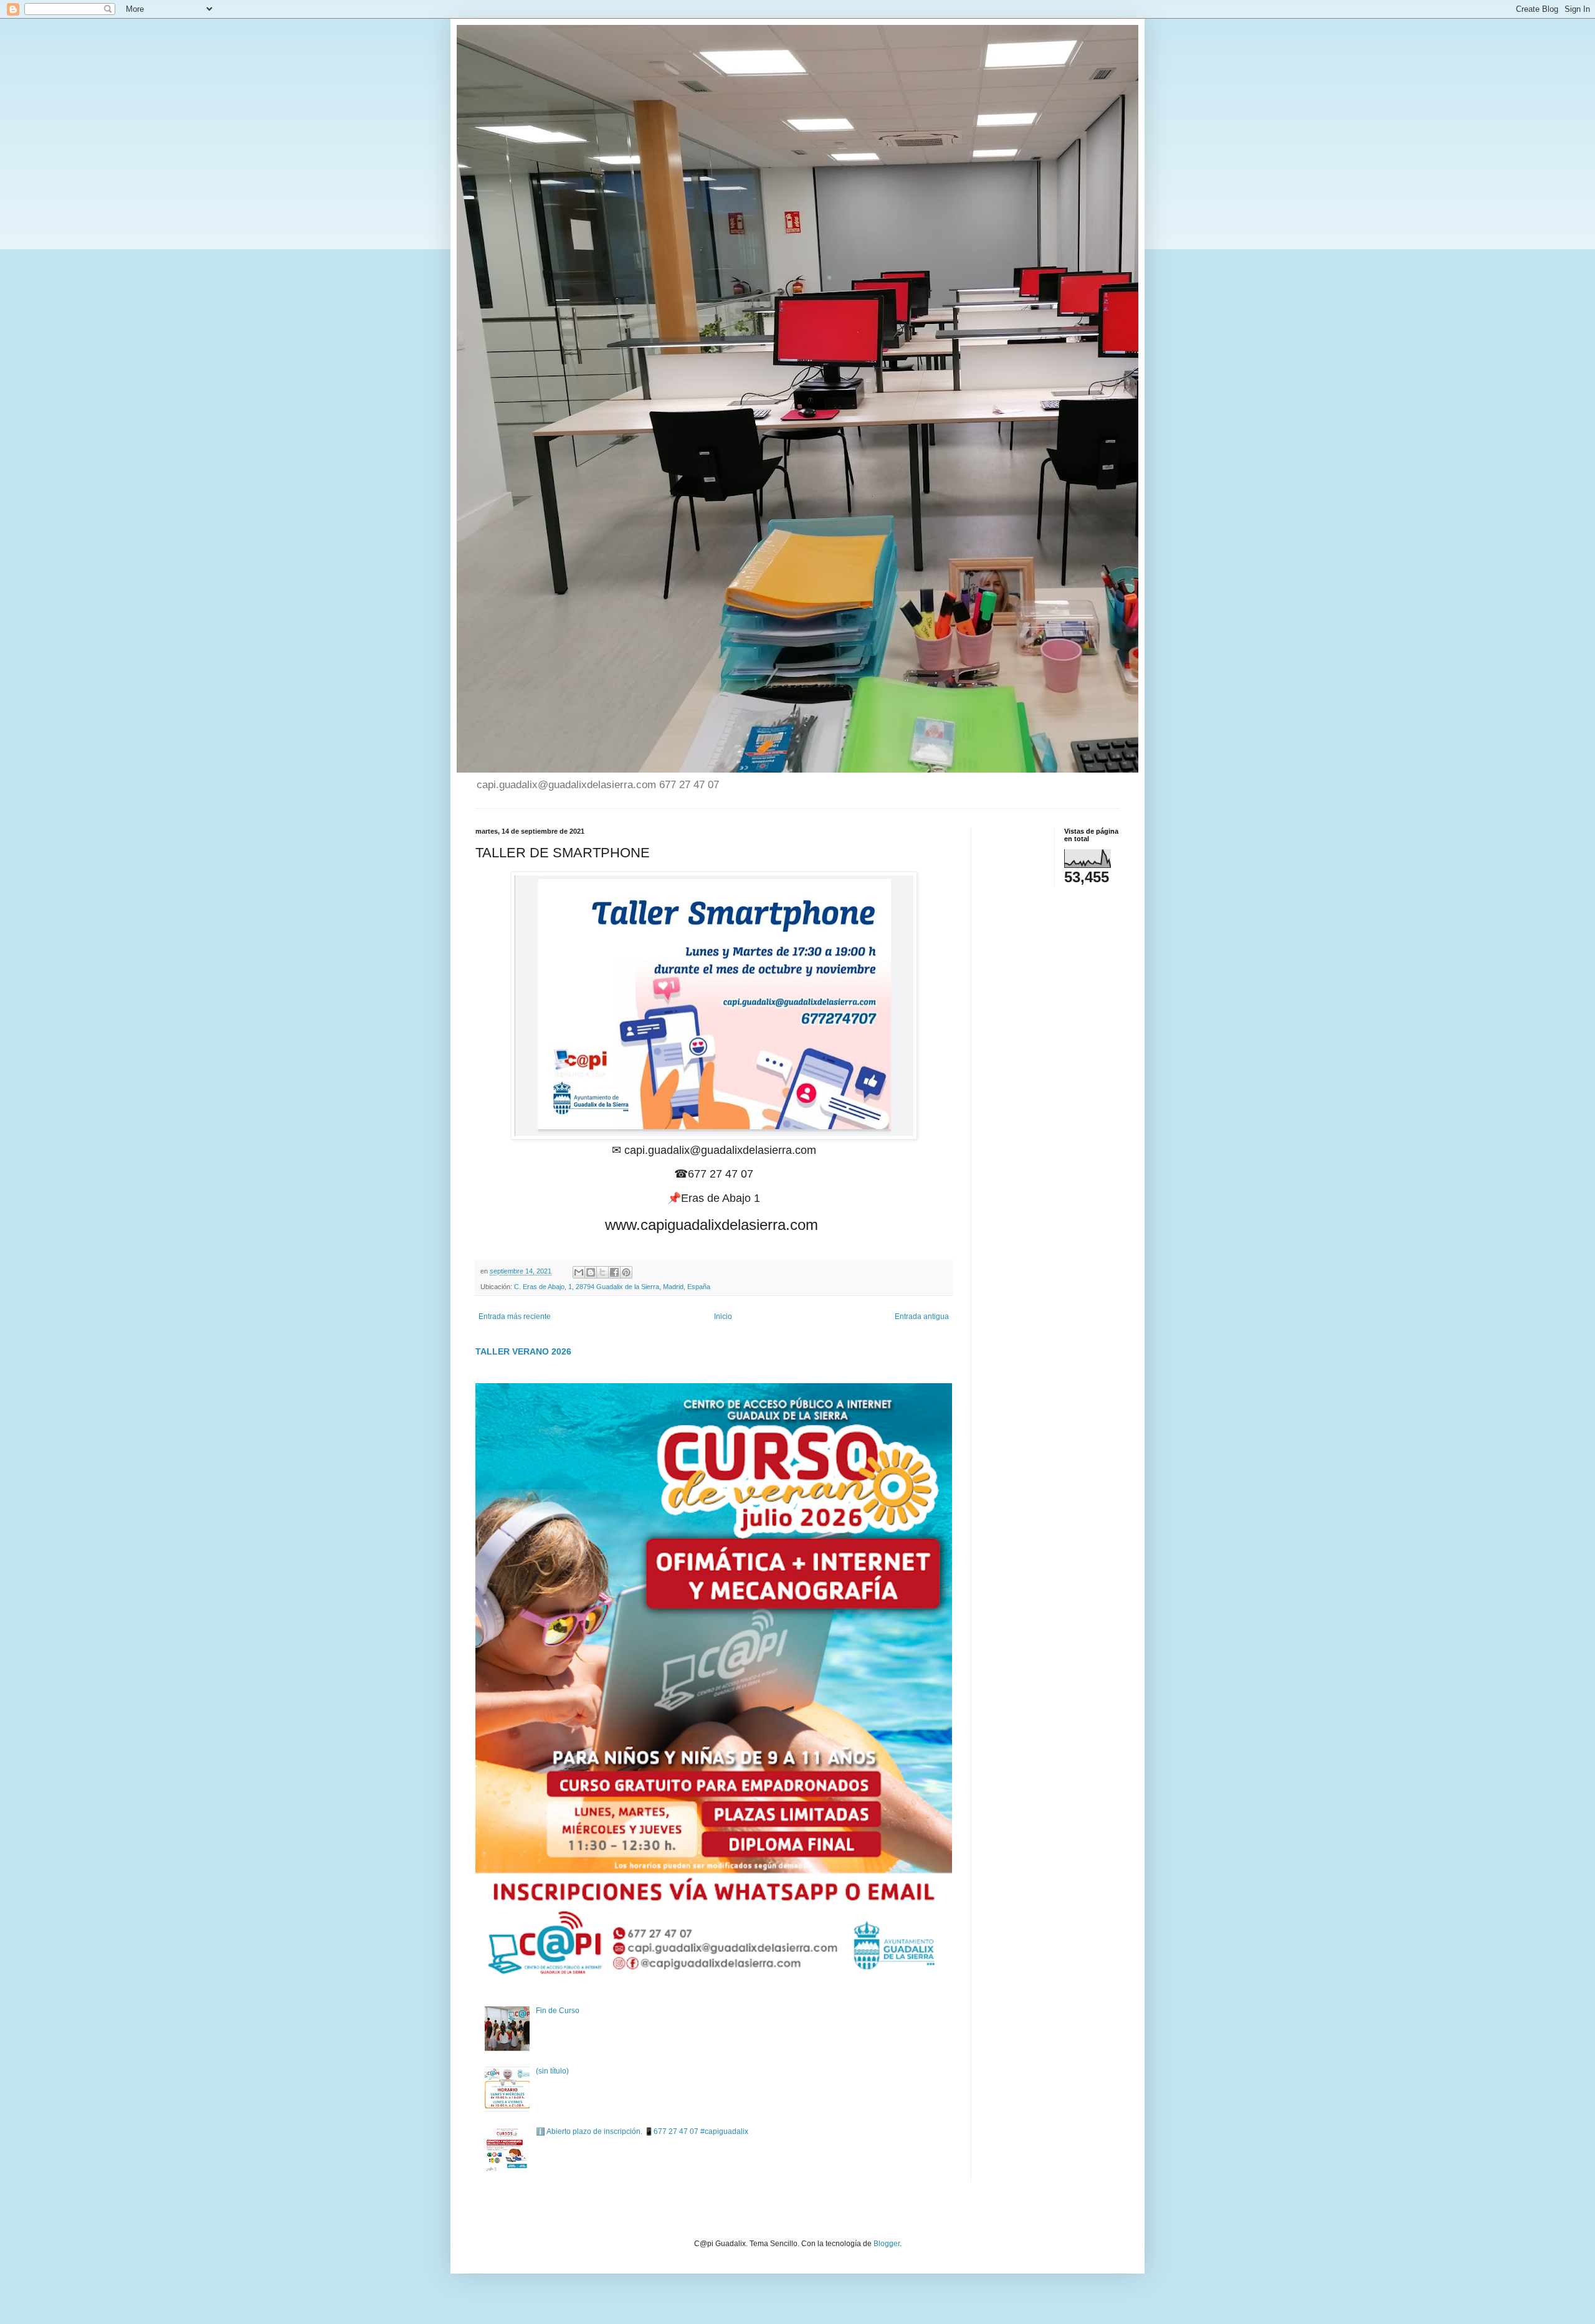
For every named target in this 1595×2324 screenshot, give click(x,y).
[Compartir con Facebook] (614, 1272)
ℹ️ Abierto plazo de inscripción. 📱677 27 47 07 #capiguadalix (642, 2131)
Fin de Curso (558, 2011)
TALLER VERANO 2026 (523, 1351)
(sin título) (552, 2071)
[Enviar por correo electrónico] (579, 1272)
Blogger (887, 2244)
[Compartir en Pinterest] (626, 1272)
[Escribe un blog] (591, 1272)
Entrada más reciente (515, 1317)
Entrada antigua (922, 1317)
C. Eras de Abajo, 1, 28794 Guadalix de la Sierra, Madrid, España (612, 1287)
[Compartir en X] (602, 1272)
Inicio (723, 1317)
